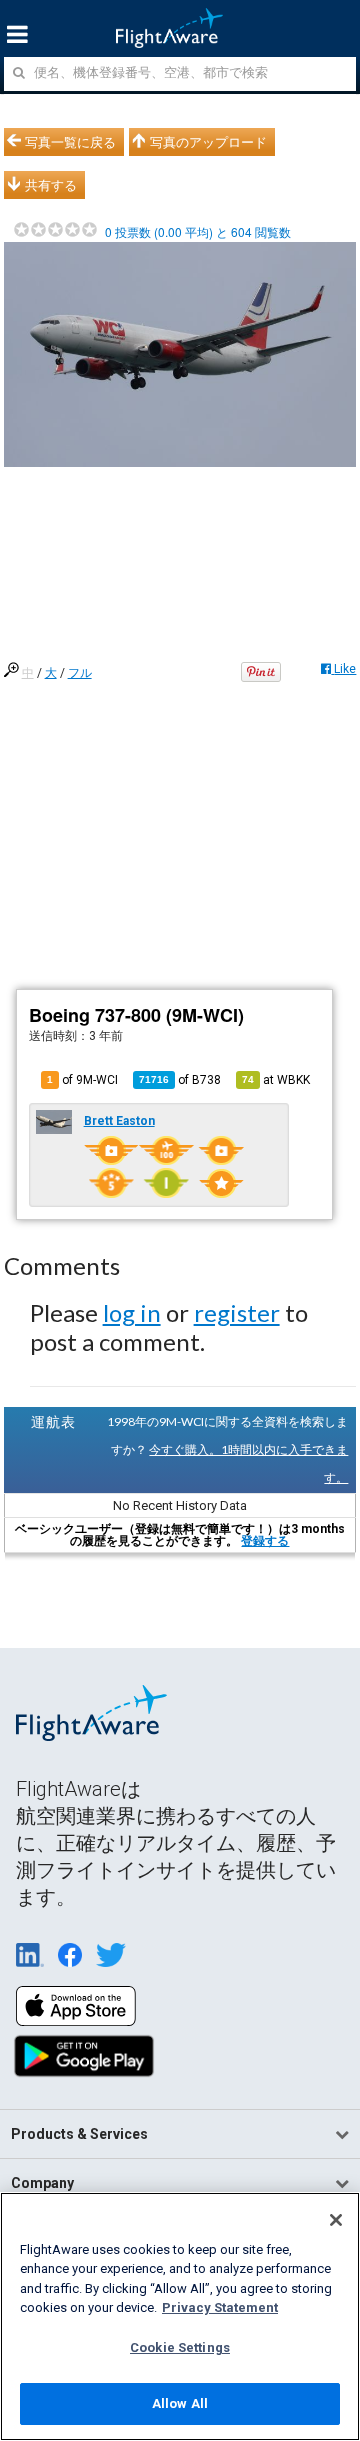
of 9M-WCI (82, 1080)
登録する (265, 1541)
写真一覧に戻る (70, 142)
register (237, 1312)
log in (132, 1312)
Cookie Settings (180, 2347)
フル (80, 673)
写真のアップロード (208, 142)
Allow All (180, 2403)
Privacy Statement (220, 2307)
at (276, 1080)
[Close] (336, 2220)
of (180, 1080)
